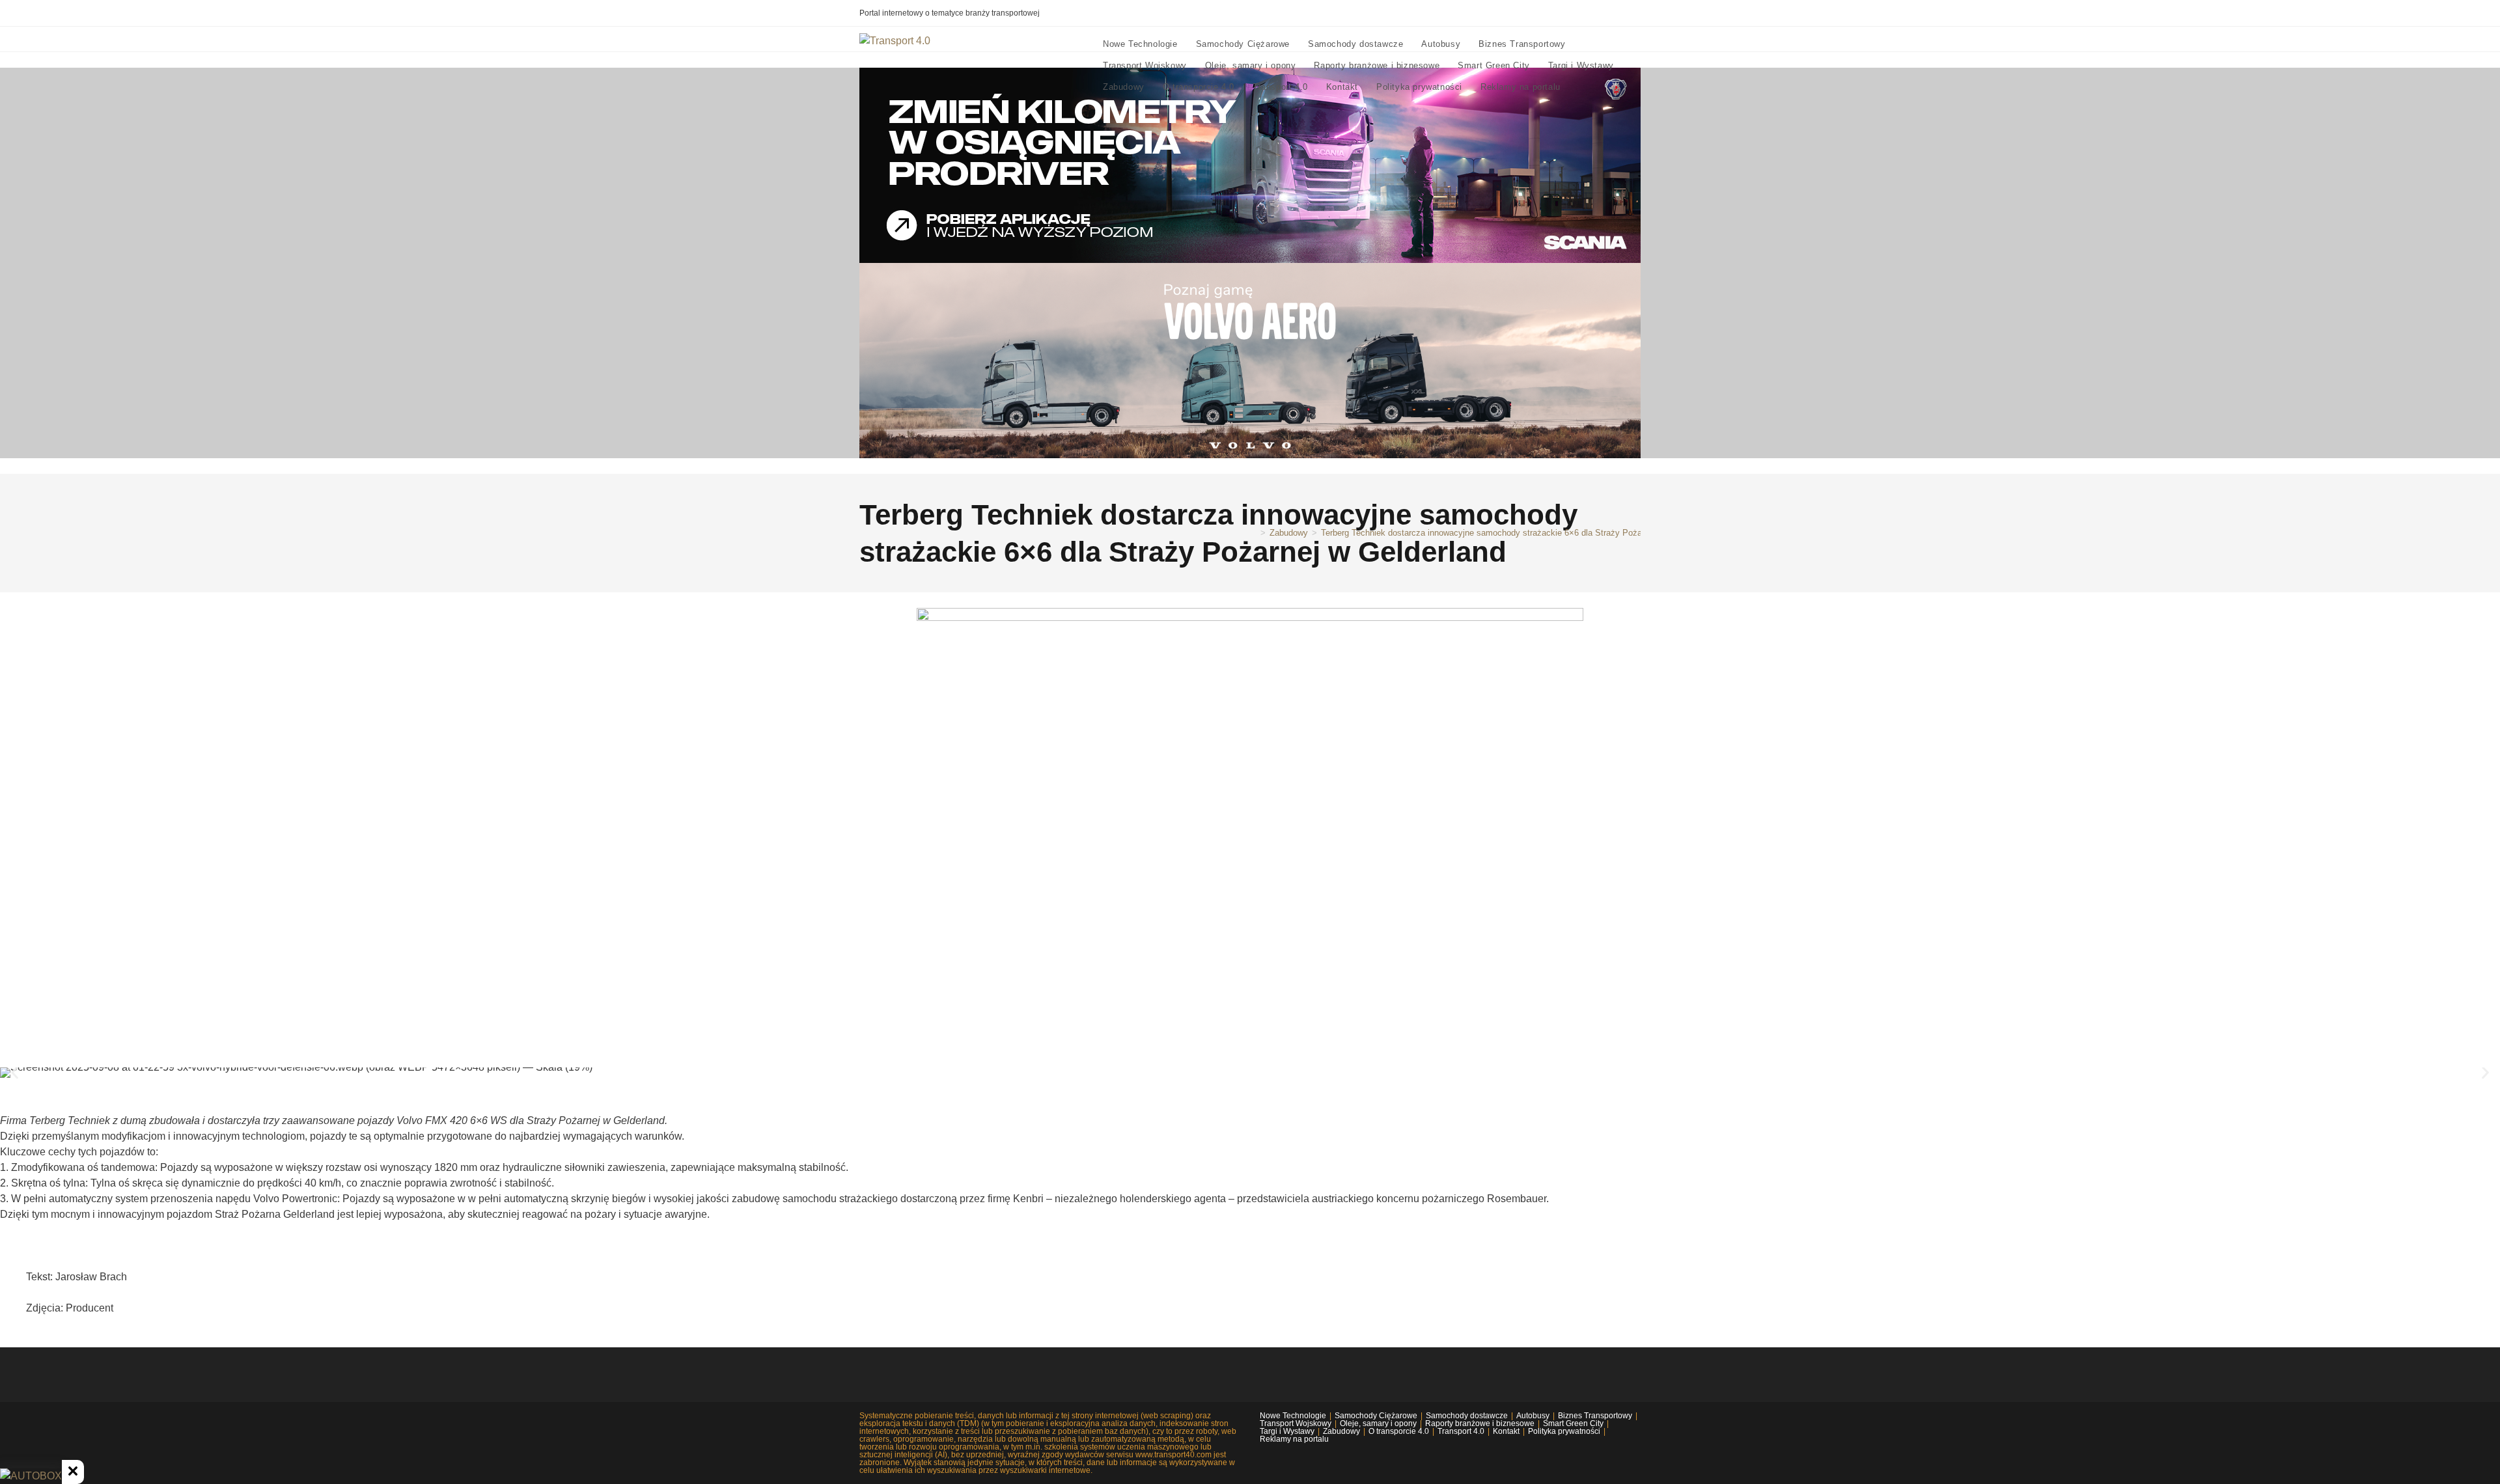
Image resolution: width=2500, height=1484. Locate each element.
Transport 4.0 (1461, 1431)
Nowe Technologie (1293, 1416)
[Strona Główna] (1253, 533)
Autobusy (1533, 1416)
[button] (15, 1073)
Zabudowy (1341, 1431)
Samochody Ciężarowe (1376, 1416)
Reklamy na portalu (1294, 1439)
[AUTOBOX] (31, 1476)
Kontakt (1506, 1431)
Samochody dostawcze (1467, 1416)
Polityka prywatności (1564, 1431)
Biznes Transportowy (1595, 1416)
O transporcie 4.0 (1399, 1431)
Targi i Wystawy (1287, 1431)
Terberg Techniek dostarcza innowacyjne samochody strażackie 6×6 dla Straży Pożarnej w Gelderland (1514, 533)
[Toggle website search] (1582, 87)
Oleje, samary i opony (1378, 1423)
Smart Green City (1573, 1423)
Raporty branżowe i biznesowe (1480, 1423)
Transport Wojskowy (1296, 1423)
